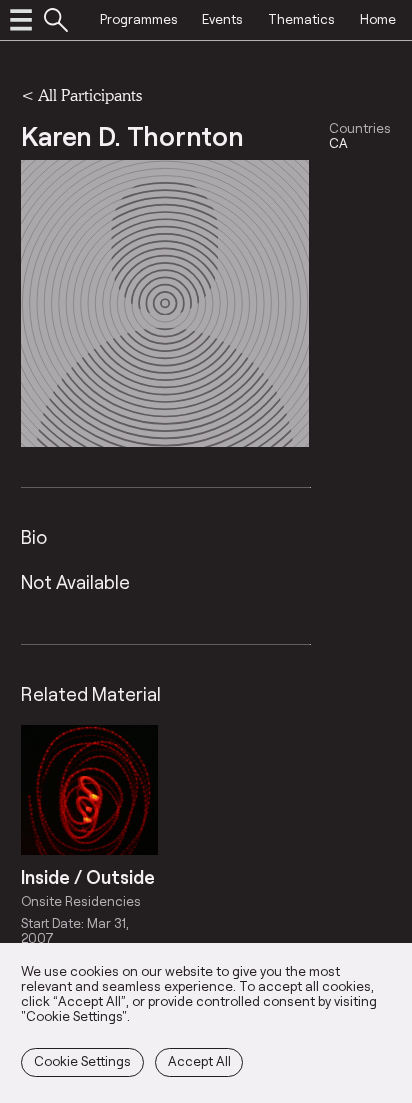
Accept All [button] (199, 1061)
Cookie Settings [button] (82, 1061)
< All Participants (81, 94)
